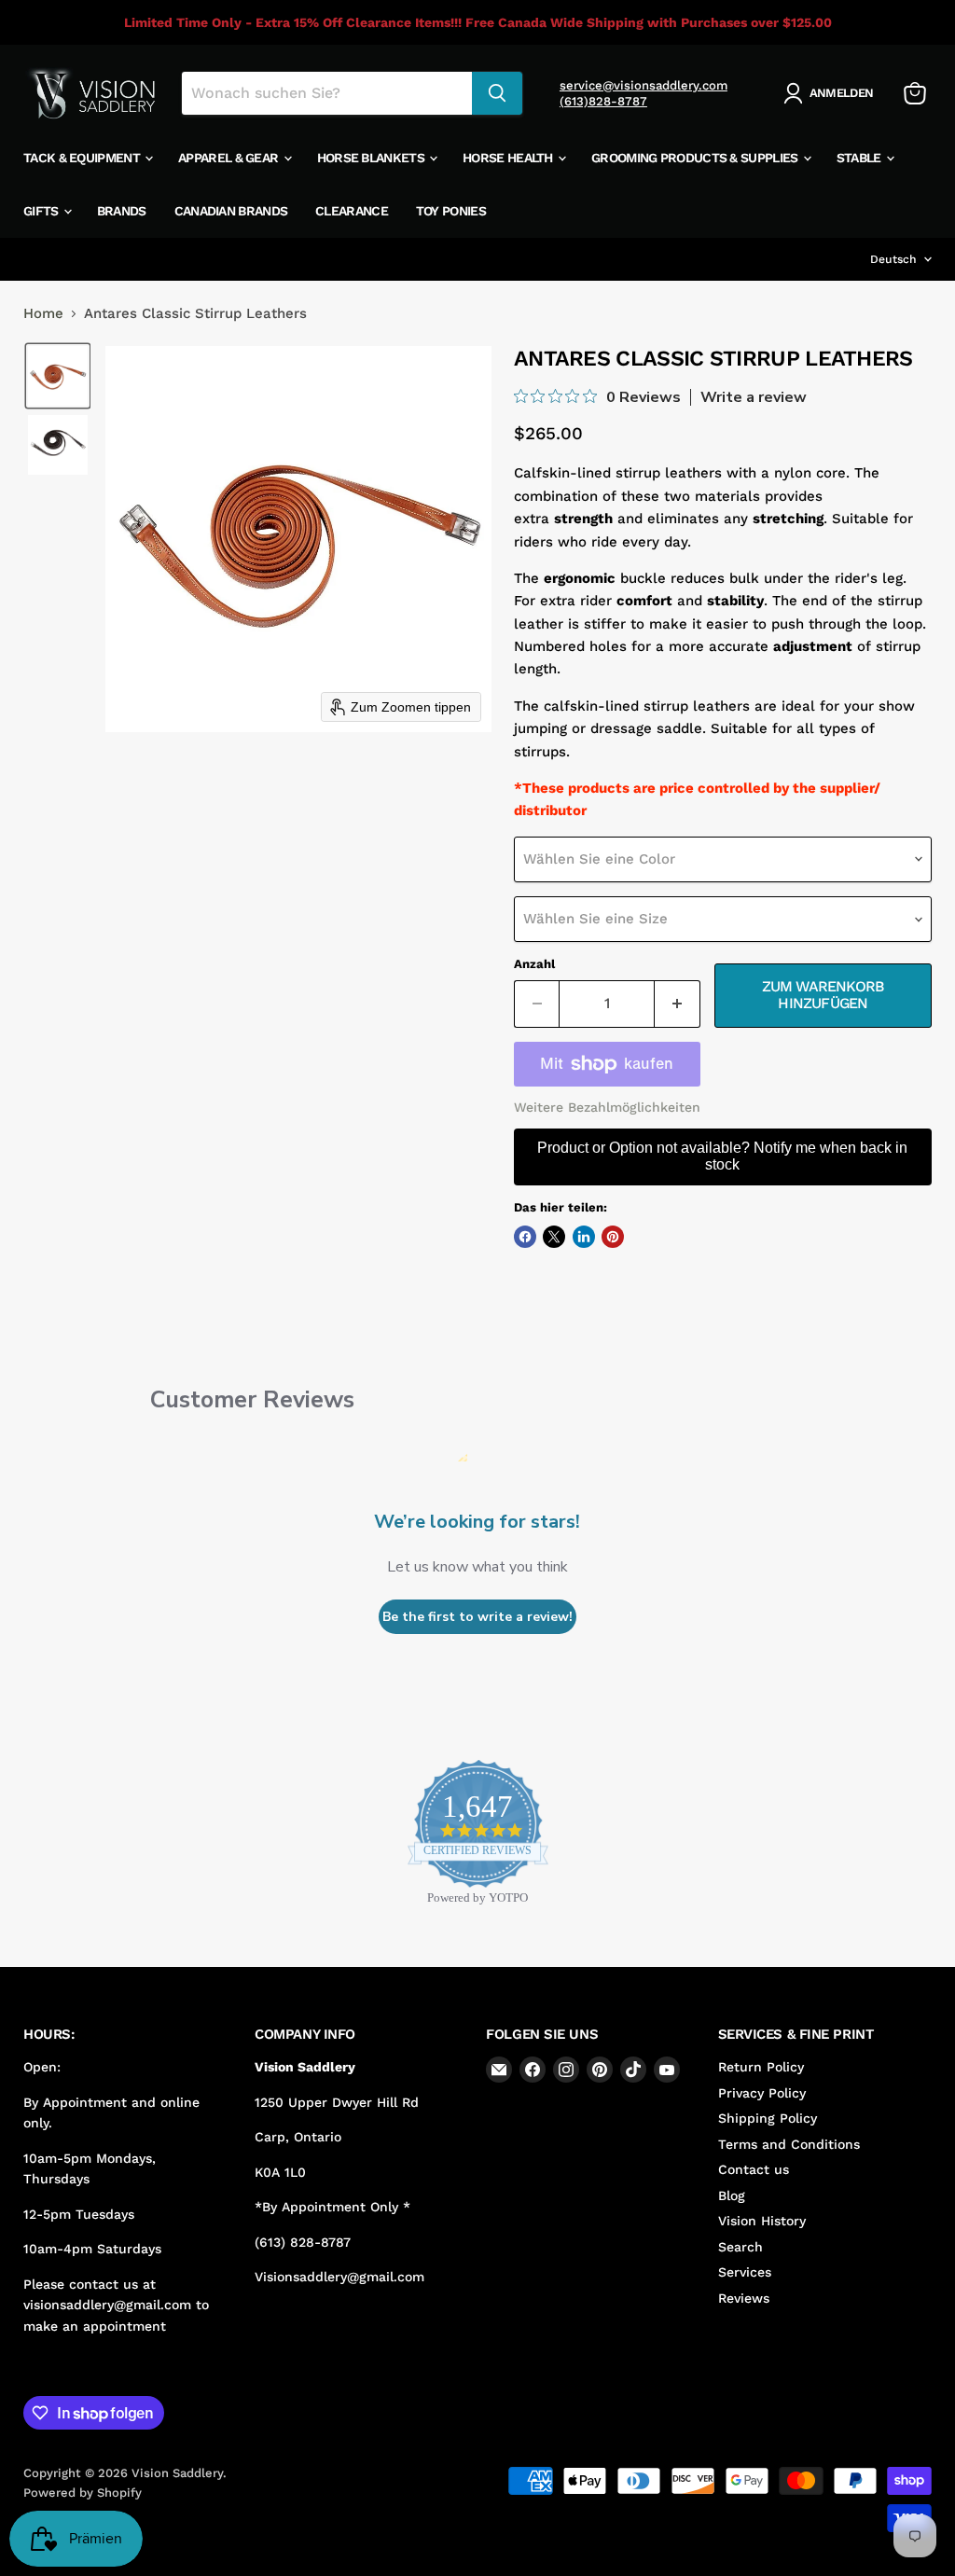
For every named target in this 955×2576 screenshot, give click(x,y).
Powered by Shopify (83, 2493)
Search (740, 2247)
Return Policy (761, 2067)
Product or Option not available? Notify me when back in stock (722, 1156)
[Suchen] (497, 93)
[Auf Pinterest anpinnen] (613, 1237)
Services (745, 2272)
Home (43, 314)
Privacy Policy (762, 2093)
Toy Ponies (451, 211)
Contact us (754, 2169)
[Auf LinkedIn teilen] (584, 1237)
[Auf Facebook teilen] (525, 1237)
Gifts (42, 211)
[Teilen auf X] (554, 1237)
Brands (122, 211)
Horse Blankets (373, 158)
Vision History (762, 2221)
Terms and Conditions (789, 2144)
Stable (860, 158)
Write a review (754, 397)
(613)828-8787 (603, 101)
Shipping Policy (768, 2118)
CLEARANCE (352, 211)
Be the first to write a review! (477, 1617)
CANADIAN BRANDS (231, 211)
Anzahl (534, 964)
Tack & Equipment (83, 158)
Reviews (744, 2298)
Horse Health (509, 158)
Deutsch (893, 259)
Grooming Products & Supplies (696, 158)
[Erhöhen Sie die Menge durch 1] (678, 1004)
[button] (832, 93)
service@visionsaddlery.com (644, 85)
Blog (732, 2195)
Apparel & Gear (230, 158)
